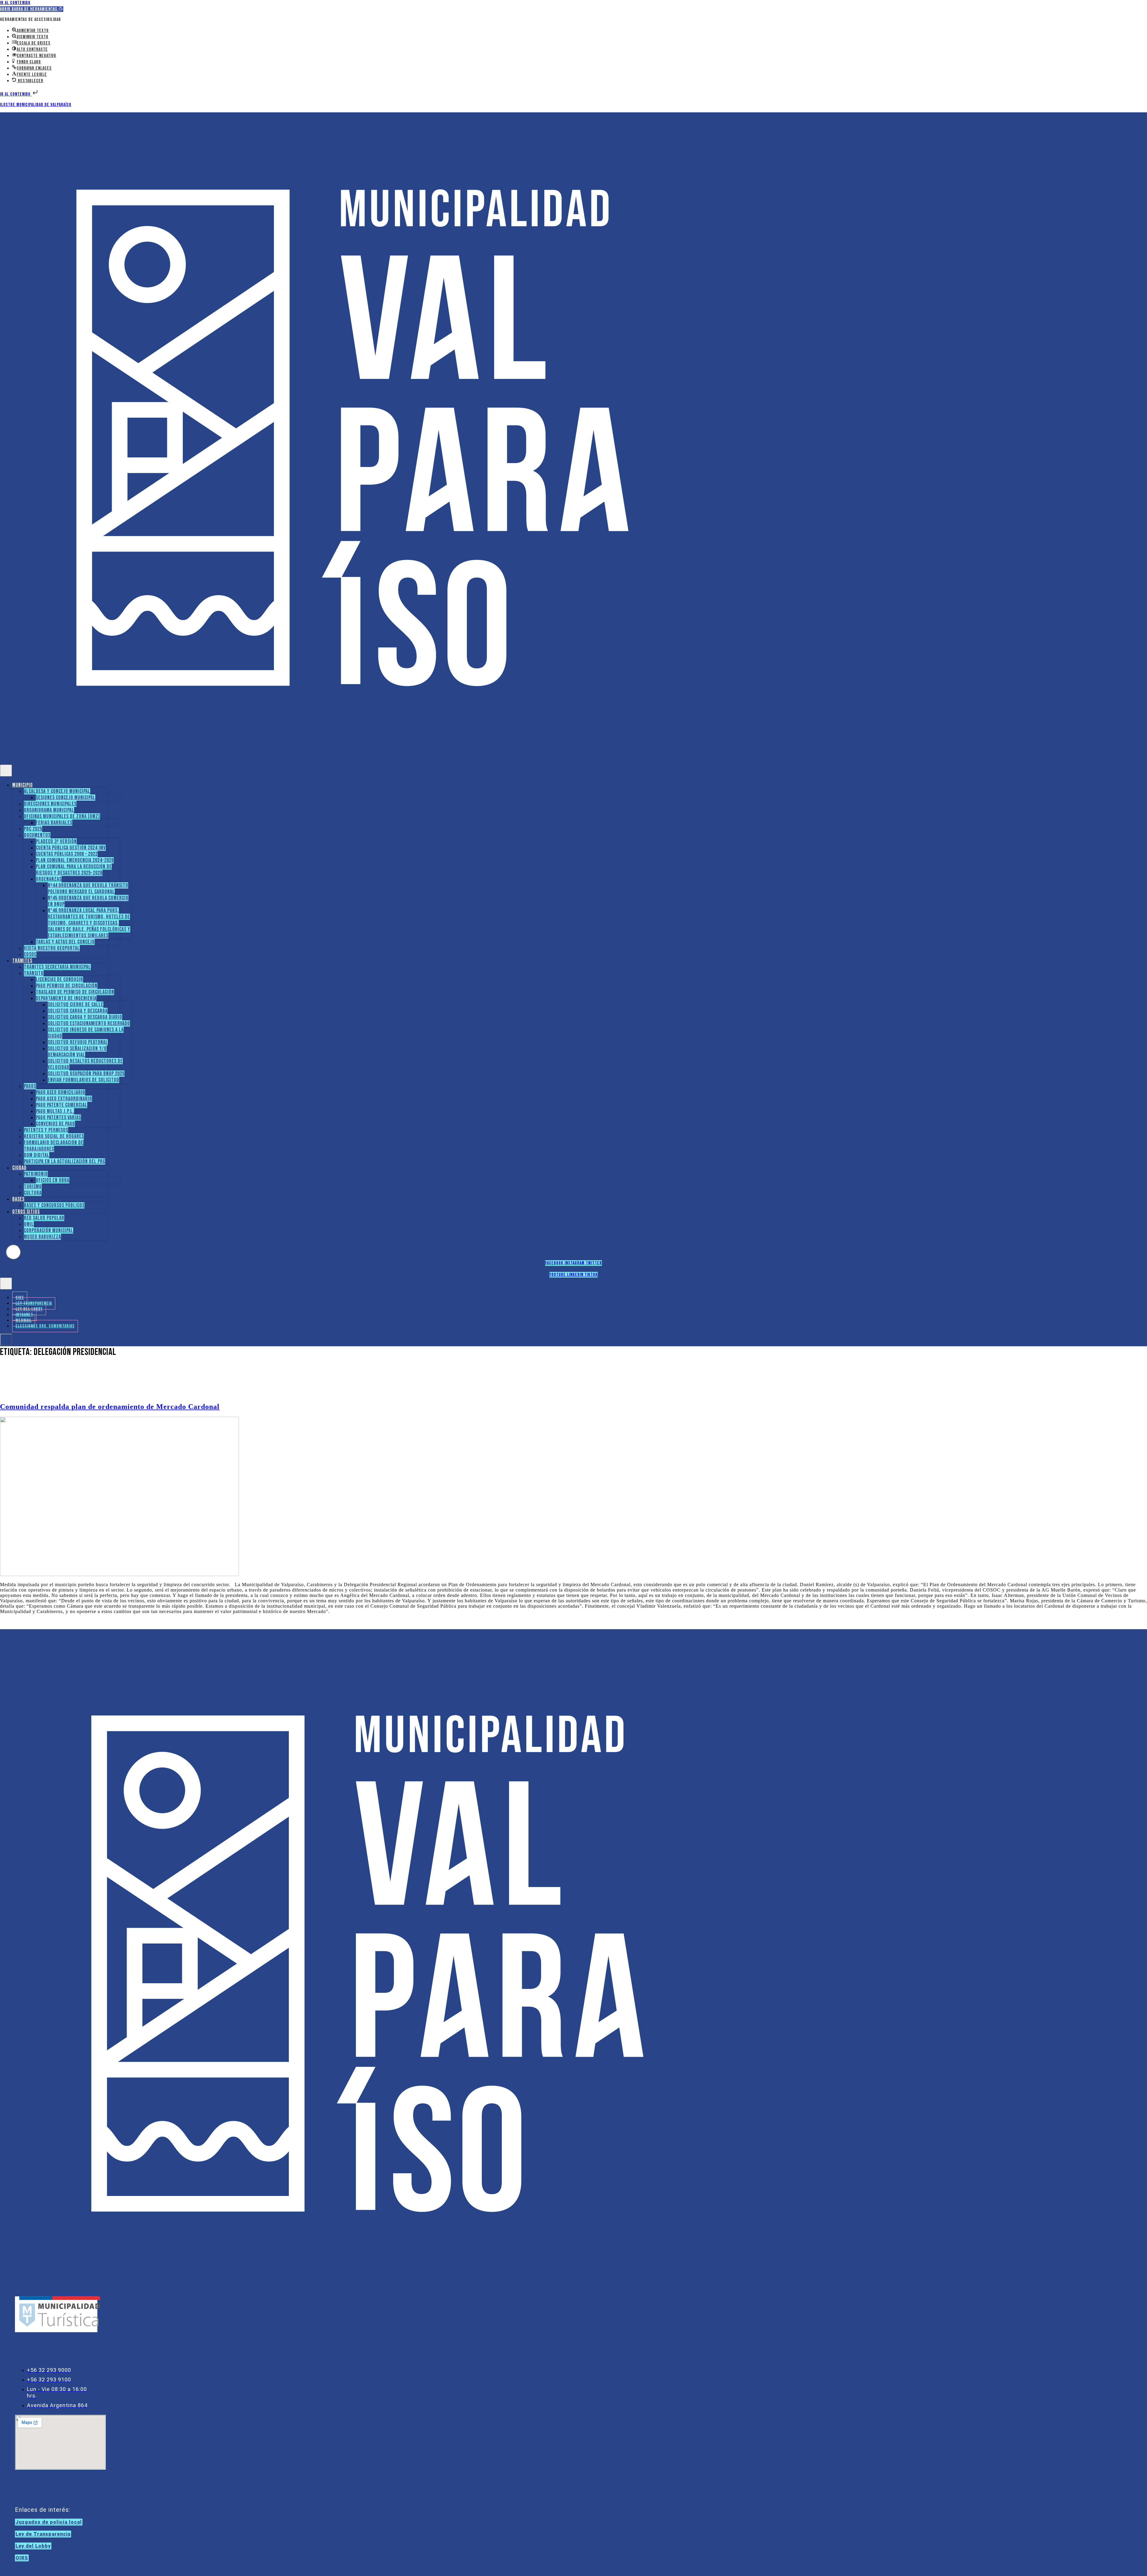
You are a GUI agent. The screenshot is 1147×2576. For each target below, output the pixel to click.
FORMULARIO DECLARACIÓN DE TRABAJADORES (54, 1146)
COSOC (30, 954)
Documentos (37, 835)
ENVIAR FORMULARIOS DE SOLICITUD (83, 1080)
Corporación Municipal (49, 1230)
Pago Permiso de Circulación (67, 986)
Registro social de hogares (54, 1136)
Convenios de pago (55, 1124)
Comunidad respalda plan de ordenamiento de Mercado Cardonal (110, 1407)
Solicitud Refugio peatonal (78, 1042)
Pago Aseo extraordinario (64, 1099)
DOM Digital (37, 1155)
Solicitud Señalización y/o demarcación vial (77, 1052)
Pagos (30, 1086)
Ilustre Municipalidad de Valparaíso (36, 105)
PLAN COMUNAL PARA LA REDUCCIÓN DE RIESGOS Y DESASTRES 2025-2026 (74, 870)
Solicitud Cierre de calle (76, 1005)
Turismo (33, 1187)
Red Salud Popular (44, 1218)
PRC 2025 (33, 829)
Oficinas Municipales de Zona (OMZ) (62, 816)
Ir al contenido (15, 3)
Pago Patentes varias (58, 1118)
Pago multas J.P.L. (55, 1111)
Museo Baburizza (42, 1237)
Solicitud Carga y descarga (78, 1011)
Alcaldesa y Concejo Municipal (57, 791)
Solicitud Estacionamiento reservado (89, 1023)
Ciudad (19, 1168)
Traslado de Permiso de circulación (75, 992)
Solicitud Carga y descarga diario (85, 1017)
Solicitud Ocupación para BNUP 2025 (86, 1074)
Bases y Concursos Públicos (54, 1205)
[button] (32, 9)
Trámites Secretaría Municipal (57, 967)
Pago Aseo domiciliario (60, 1092)
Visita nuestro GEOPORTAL (52, 948)
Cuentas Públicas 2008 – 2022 (67, 854)
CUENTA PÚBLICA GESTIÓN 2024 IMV (71, 848)
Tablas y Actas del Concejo (65, 942)
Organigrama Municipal (49, 810)
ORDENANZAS (49, 879)
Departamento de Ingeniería (66, 998)
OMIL (29, 1224)
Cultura (33, 1193)
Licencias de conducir (59, 980)
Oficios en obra (53, 1180)
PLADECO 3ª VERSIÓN (56, 841)
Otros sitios (26, 1212)
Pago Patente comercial (62, 1105)
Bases (18, 1199)
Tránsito (34, 973)
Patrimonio (36, 1174)
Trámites (22, 961)
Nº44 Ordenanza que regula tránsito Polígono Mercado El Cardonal (88, 889)
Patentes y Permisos (46, 1130)
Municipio (23, 785)
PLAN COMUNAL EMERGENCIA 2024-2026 (75, 860)
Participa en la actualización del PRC (65, 1161)
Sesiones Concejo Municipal (66, 798)
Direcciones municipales (50, 804)
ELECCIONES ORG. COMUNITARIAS (45, 1326)
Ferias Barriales (54, 823)
